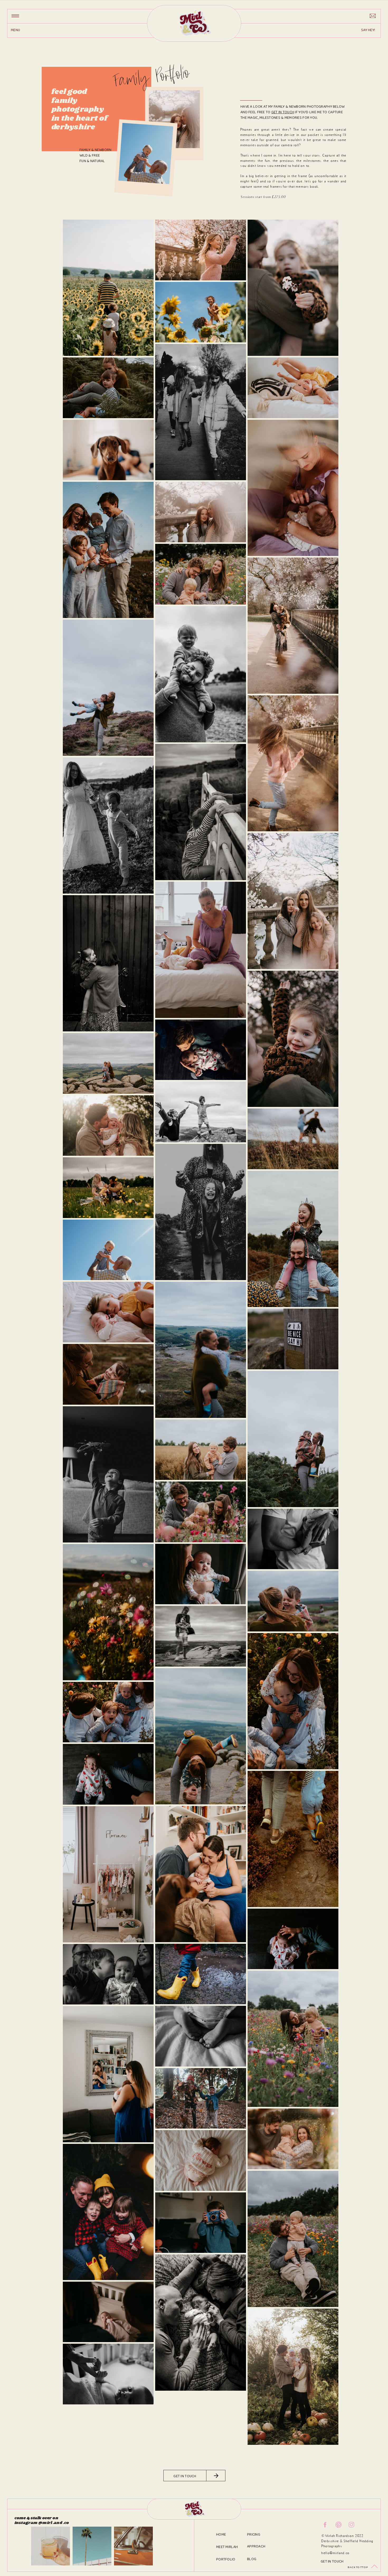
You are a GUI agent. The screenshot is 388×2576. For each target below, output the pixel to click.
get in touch (283, 112)
